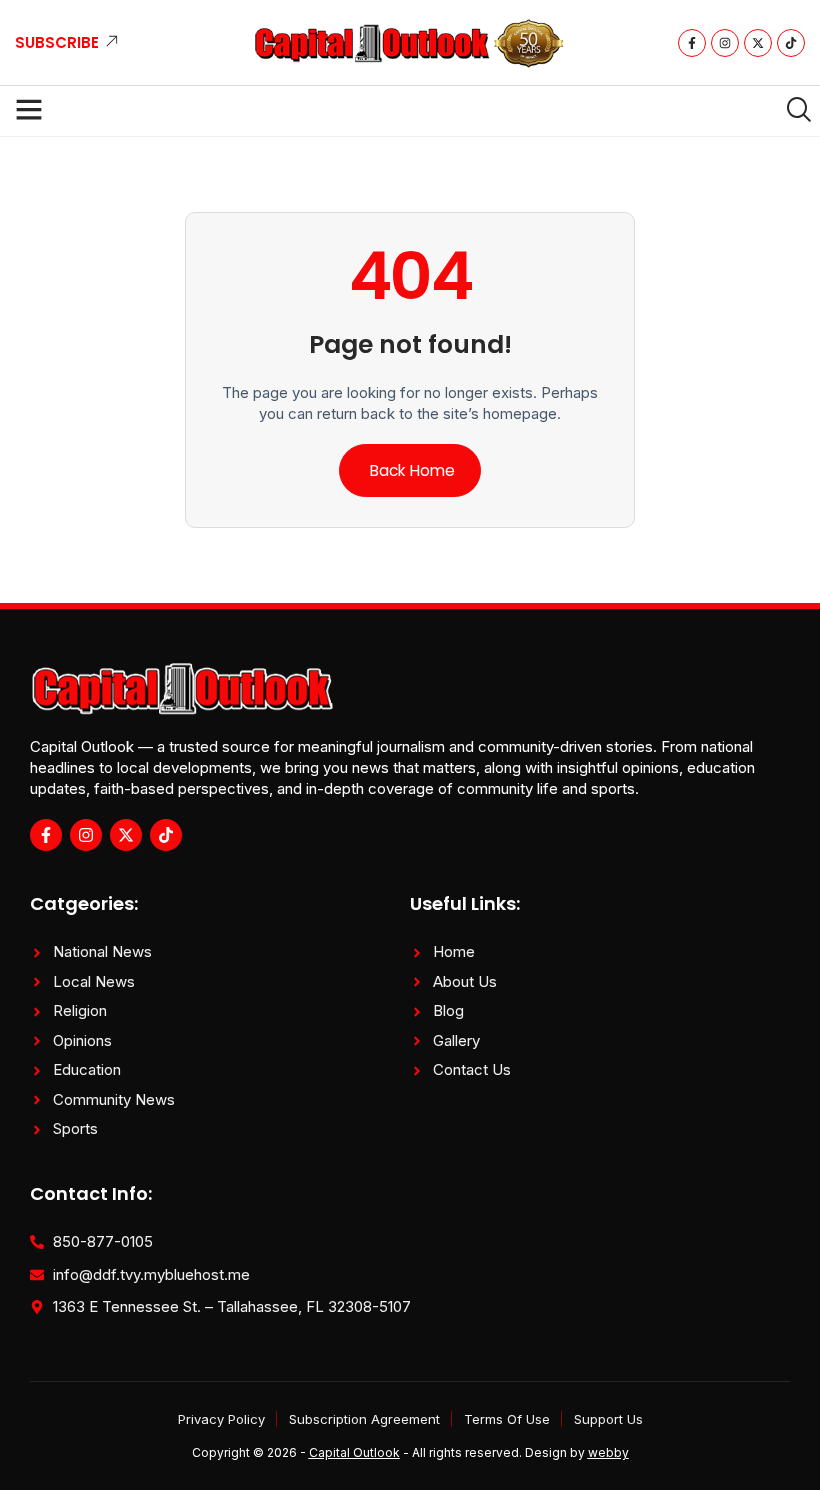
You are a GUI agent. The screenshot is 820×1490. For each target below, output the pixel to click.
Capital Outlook (354, 1452)
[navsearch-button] (791, 111)
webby (608, 1452)
